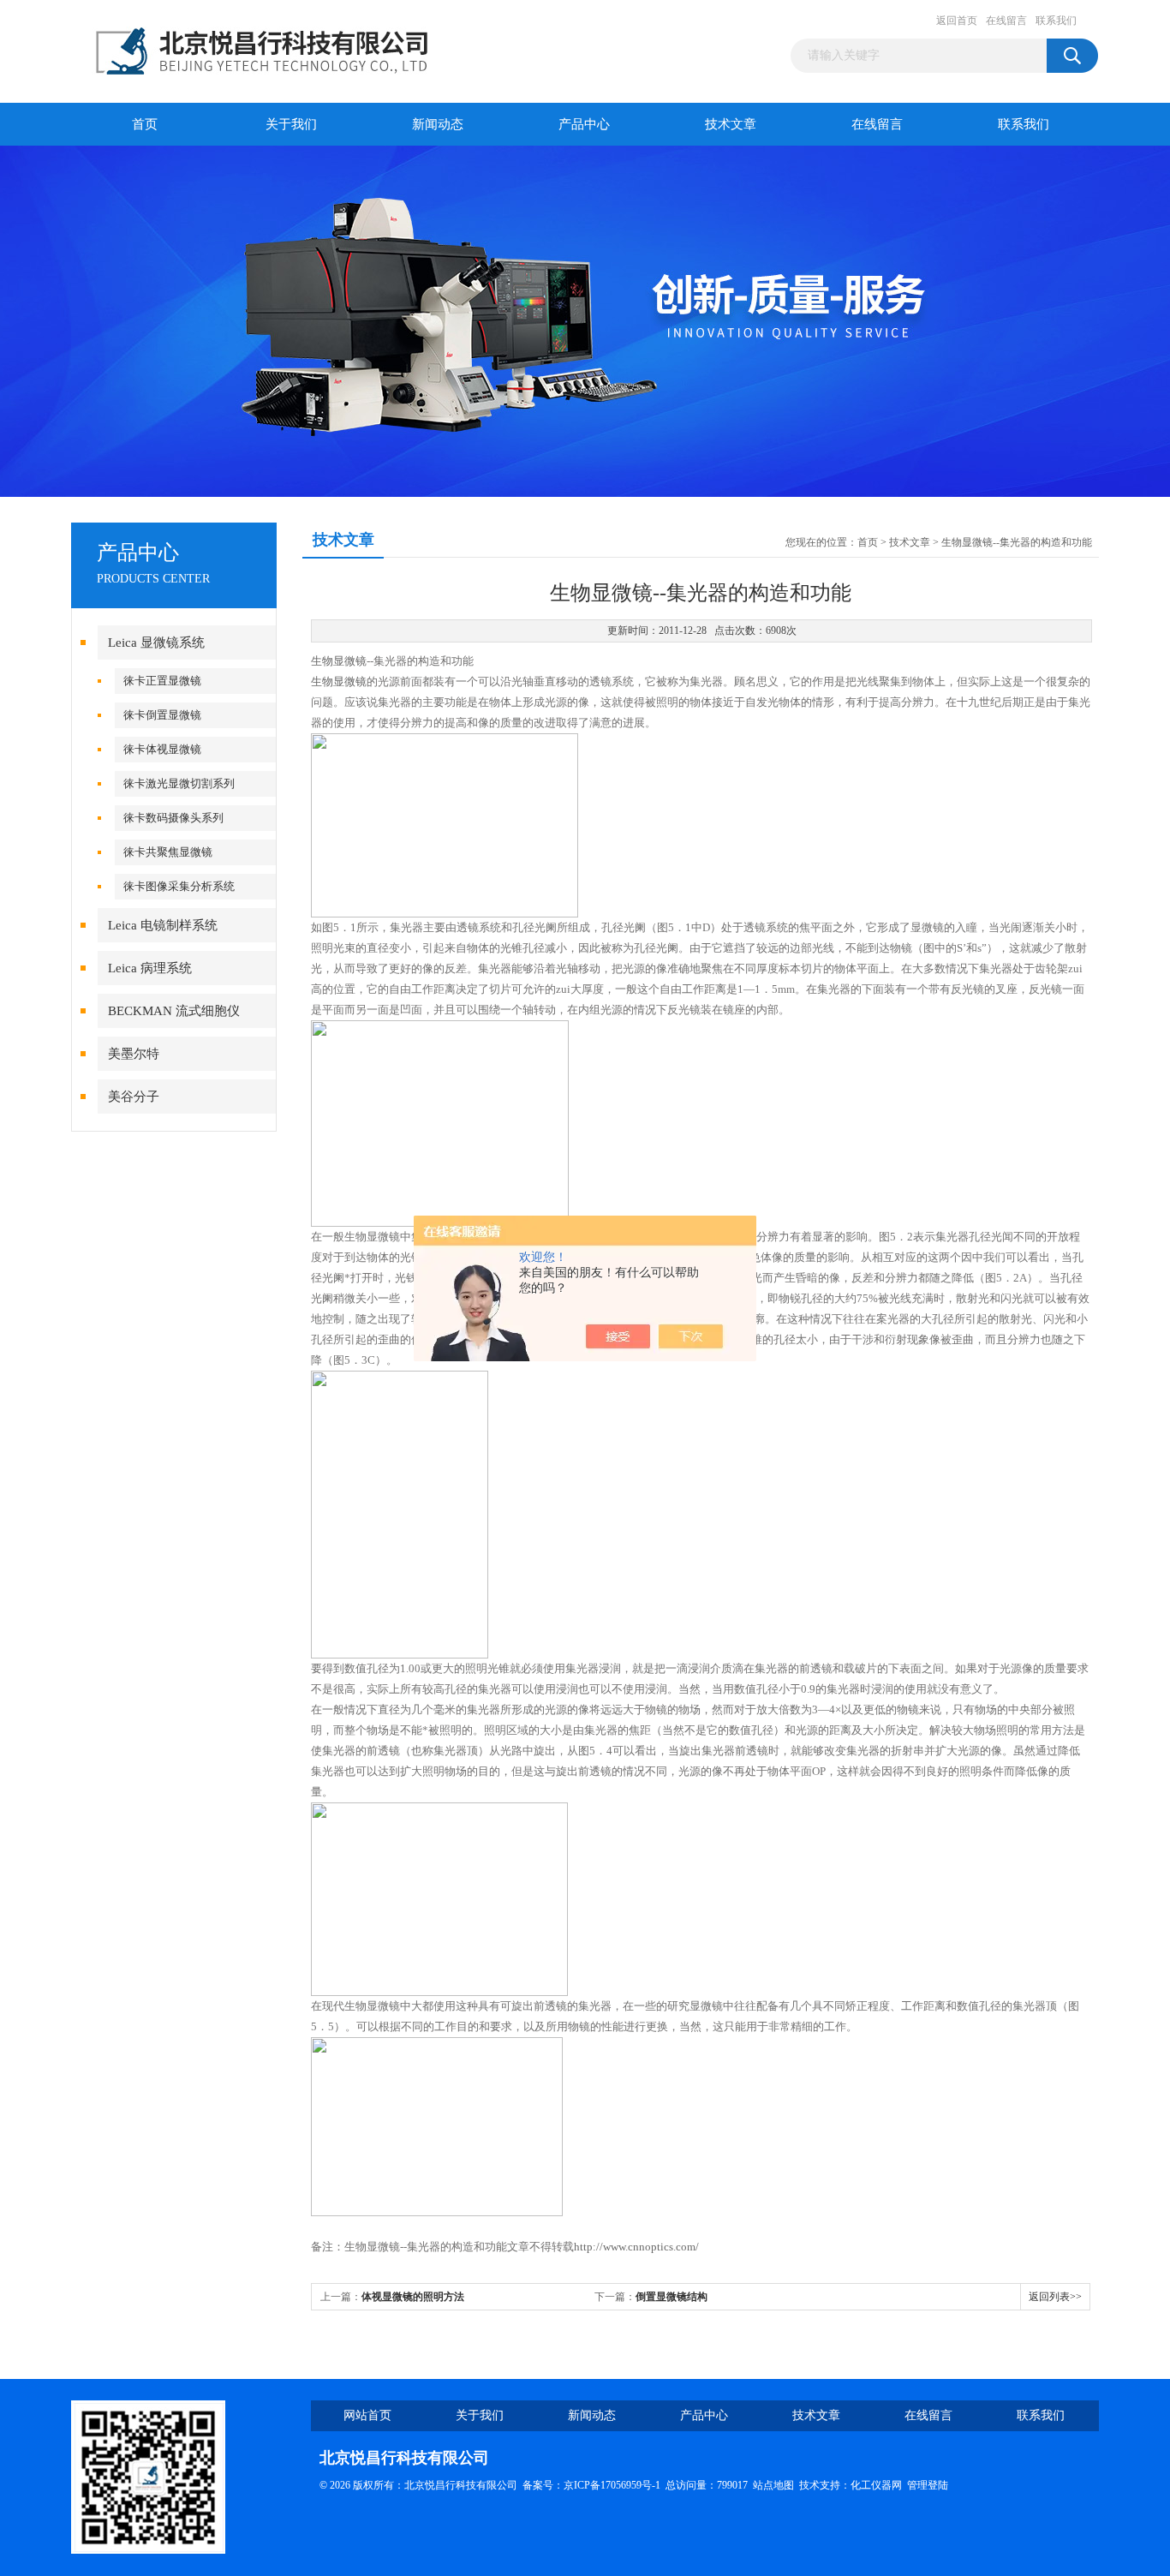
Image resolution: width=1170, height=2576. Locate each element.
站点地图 (773, 2485)
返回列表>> (1055, 2297)
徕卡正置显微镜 (162, 681)
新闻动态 (438, 124)
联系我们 (1056, 21)
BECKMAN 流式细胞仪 (174, 1011)
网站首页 (367, 2415)
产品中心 (584, 124)
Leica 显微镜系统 (156, 643)
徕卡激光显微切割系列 (179, 783)
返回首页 (957, 21)
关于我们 (291, 124)
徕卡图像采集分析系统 (179, 886)
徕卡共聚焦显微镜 (168, 852)
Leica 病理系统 (150, 968)
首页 (145, 124)
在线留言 (1006, 21)
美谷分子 (134, 1097)
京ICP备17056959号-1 (612, 2485)
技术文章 (731, 124)
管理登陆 (928, 2485)
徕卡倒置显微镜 (162, 715)
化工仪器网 (876, 2485)
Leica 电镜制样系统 (163, 925)
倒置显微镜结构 (672, 2297)
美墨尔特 (134, 1054)
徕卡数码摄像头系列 (173, 818)
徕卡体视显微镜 (162, 749)
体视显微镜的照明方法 (413, 2297)
